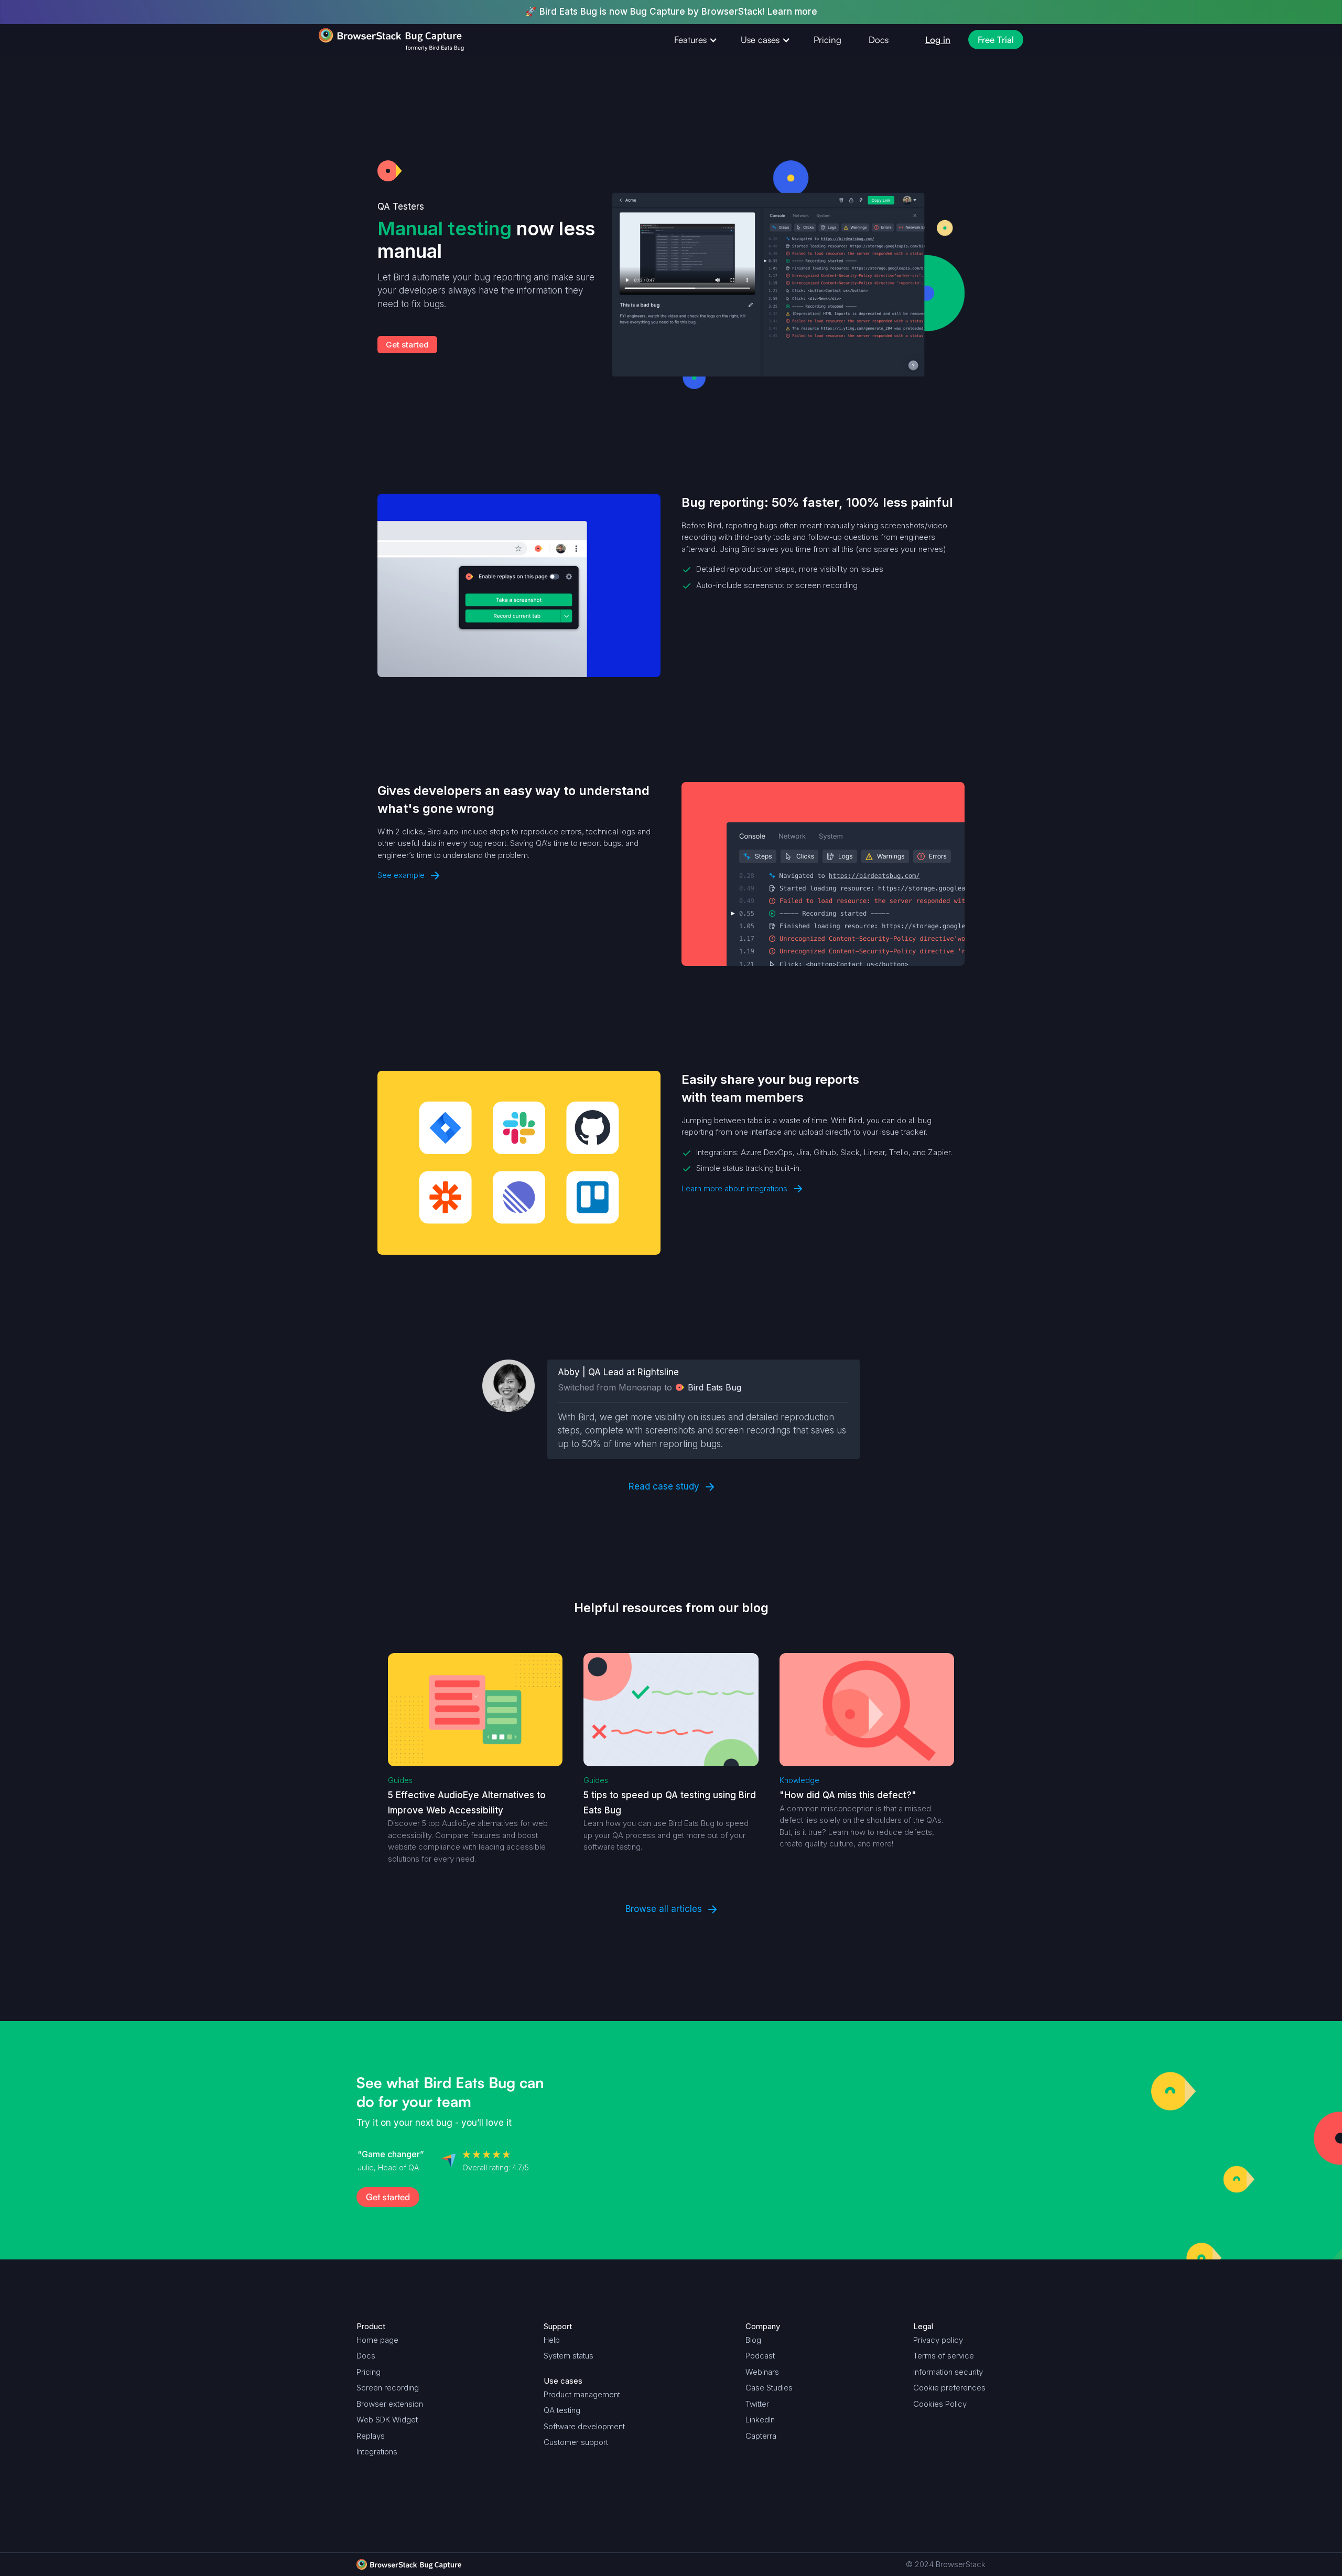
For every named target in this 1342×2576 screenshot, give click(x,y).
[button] (694, 40)
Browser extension (390, 2404)
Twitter (757, 2404)
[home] (371, 40)
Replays (371, 2436)
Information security (948, 2372)
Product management (582, 2394)
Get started (407, 345)
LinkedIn (760, 2420)
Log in (938, 40)
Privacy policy (938, 2340)
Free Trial (996, 40)
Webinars (762, 2372)
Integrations (377, 2452)
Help (552, 2340)
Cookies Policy (940, 2404)
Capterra (761, 2436)
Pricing (827, 40)
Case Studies (769, 2388)
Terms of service (944, 2356)
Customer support (576, 2442)
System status (569, 2356)
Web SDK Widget (387, 2420)
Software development (584, 2426)
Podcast (760, 2356)
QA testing (562, 2410)
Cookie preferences (949, 2388)
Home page (377, 2340)
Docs (879, 40)
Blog (753, 2340)
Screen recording (388, 2388)
